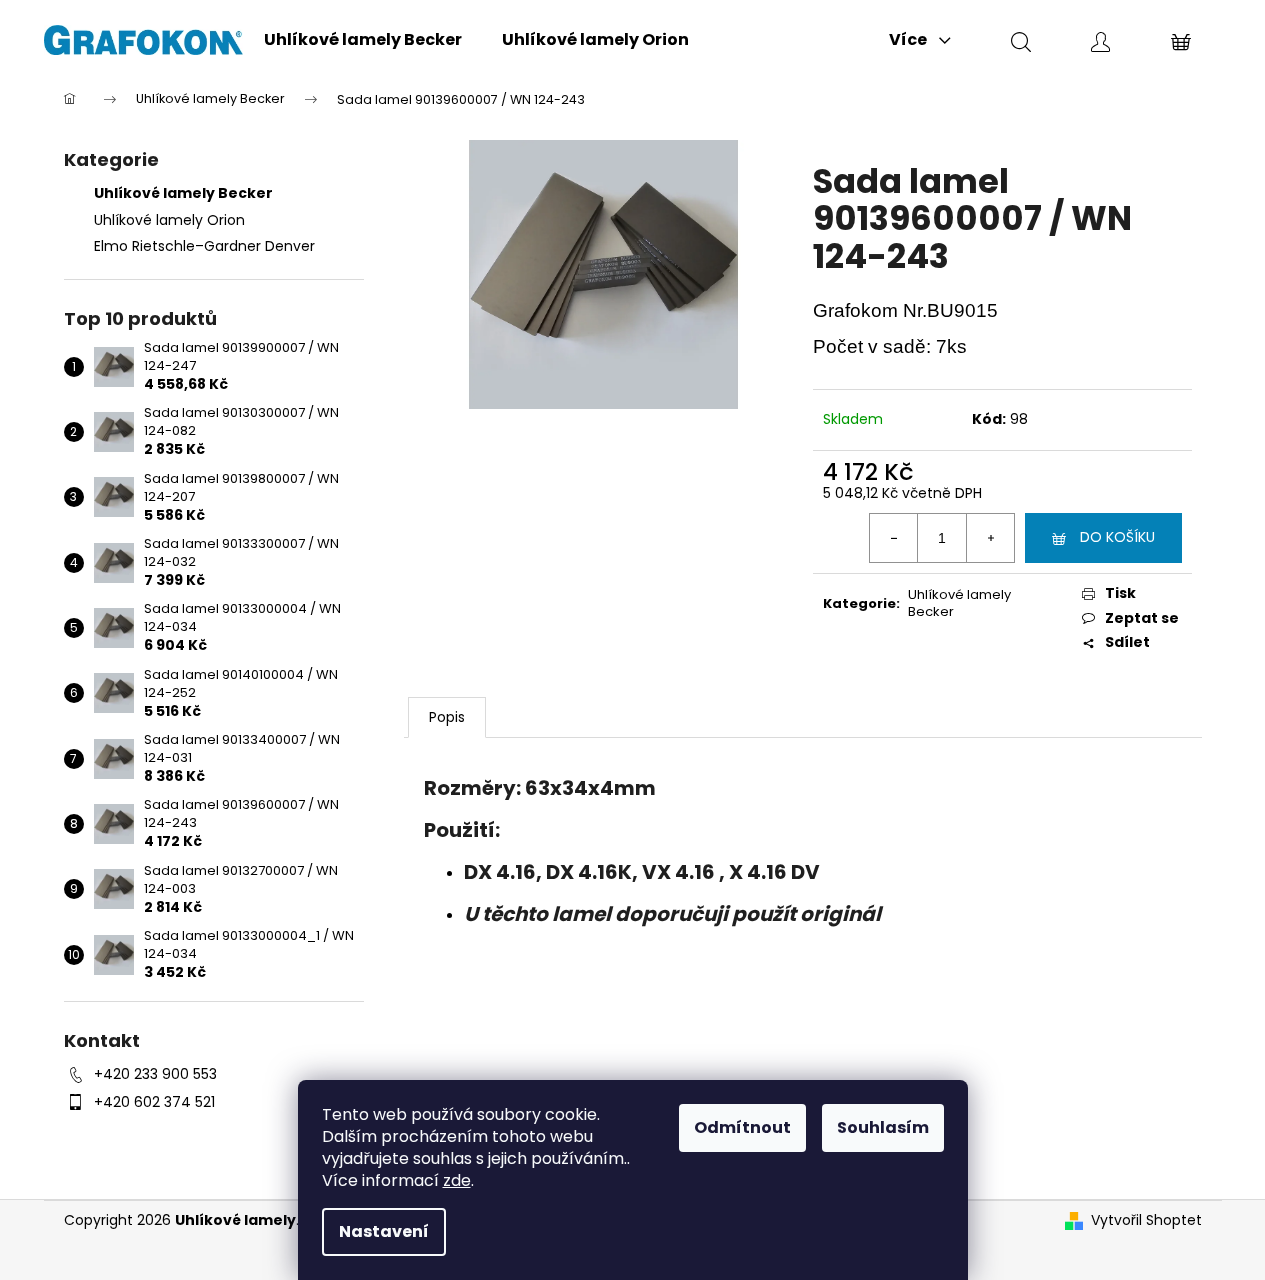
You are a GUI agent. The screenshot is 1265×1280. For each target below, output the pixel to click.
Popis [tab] (447, 717)
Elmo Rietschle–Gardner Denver (204, 246)
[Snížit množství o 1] (894, 538)
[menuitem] (363, 40)
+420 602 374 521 (154, 1102)
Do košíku (1117, 537)
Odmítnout (742, 1127)
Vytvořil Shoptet (1146, 1220)
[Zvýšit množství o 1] (990, 538)
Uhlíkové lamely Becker (183, 193)
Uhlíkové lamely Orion (169, 220)
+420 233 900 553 (155, 1074)
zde (457, 1180)
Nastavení (384, 1231)
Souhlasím (883, 1127)
